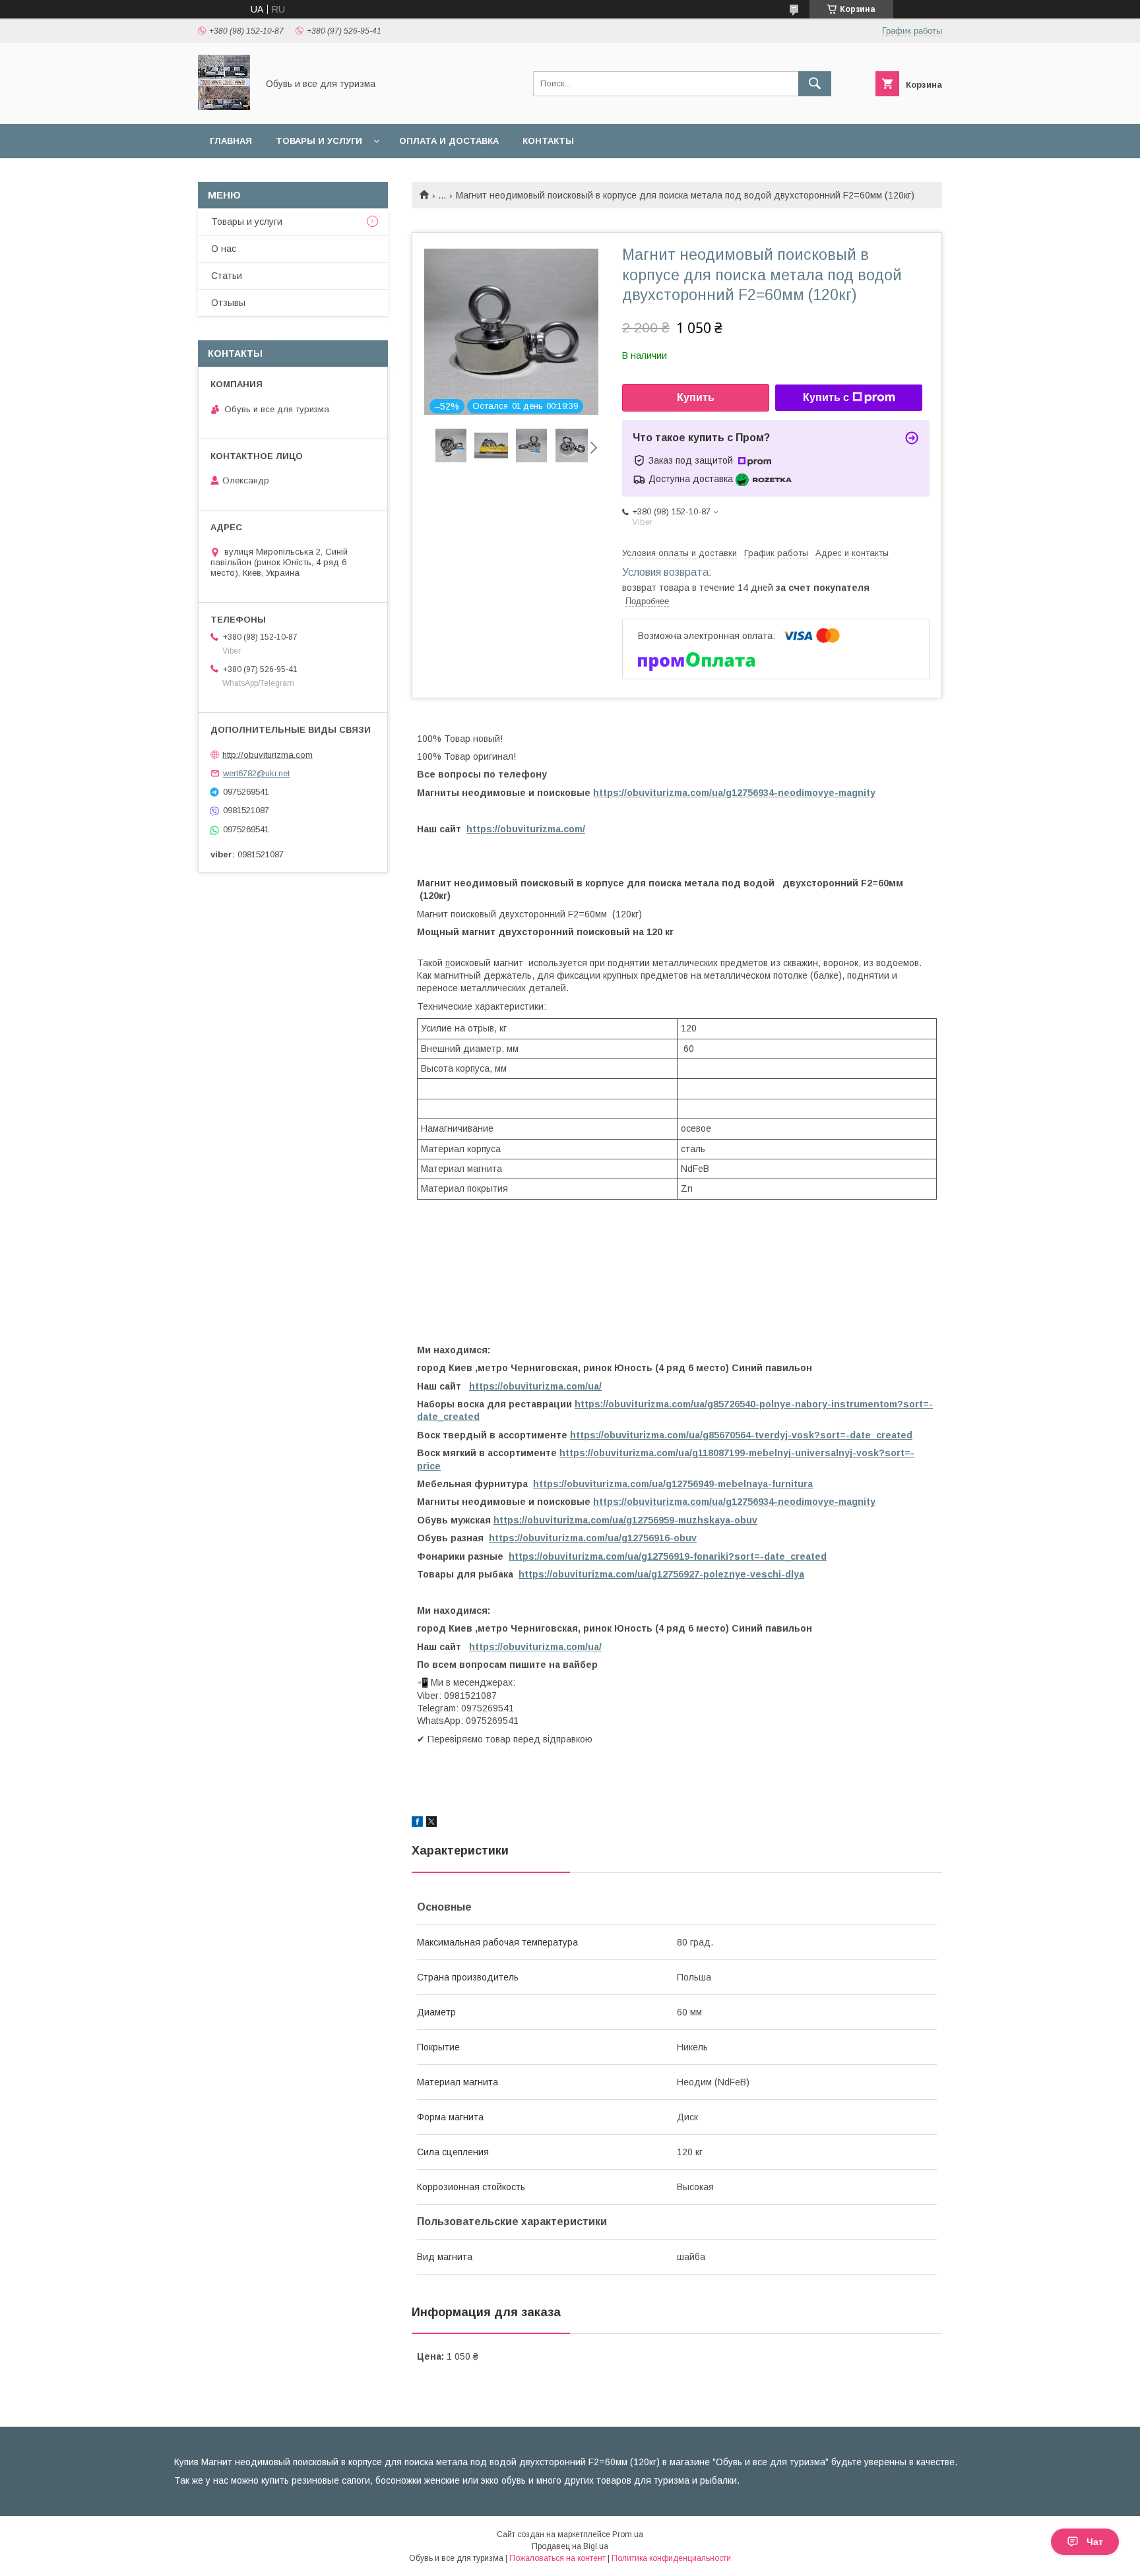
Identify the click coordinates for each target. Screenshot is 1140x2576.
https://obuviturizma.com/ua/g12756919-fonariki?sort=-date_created (668, 1556)
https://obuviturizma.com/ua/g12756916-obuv (593, 1538)
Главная (231, 141)
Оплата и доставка (449, 141)
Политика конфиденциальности (671, 2558)
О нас (224, 249)
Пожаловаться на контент (557, 2558)
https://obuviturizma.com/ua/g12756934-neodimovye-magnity (734, 793)
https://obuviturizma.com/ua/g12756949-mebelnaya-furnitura (673, 1484)
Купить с (826, 397)
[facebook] (417, 1824)
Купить (696, 397)
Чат (1095, 2542)
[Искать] (815, 84)
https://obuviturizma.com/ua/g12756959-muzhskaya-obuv (625, 1520)
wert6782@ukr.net (256, 773)
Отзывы (228, 303)
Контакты (548, 141)
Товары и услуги (319, 141)
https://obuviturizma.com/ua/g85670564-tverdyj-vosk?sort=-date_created (741, 1435)
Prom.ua (628, 2534)
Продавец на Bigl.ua (570, 2546)
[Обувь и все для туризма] (224, 107)
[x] (431, 1824)
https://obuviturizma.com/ (526, 829)
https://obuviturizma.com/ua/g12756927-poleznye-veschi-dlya (661, 1574)
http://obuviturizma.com (268, 754)
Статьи (227, 276)
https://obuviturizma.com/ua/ (535, 1386)
